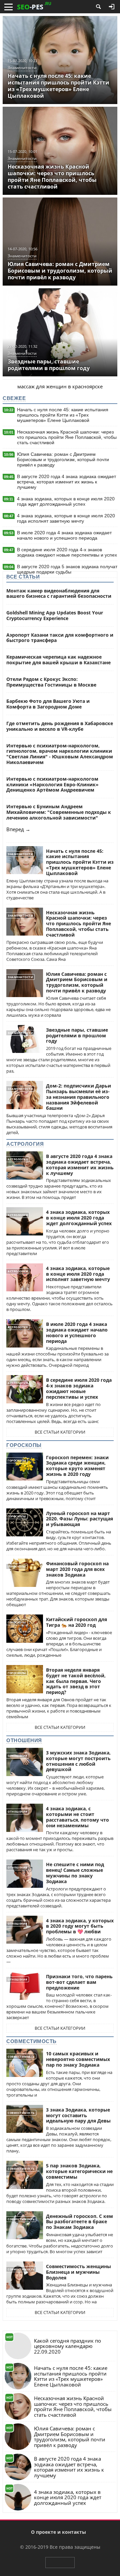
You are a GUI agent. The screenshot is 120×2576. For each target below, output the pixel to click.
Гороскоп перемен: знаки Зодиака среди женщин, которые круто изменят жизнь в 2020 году (77, 1466)
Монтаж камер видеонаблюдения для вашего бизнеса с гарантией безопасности (59, 593)
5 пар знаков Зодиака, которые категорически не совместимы (79, 2171)
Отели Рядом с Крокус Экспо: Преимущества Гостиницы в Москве (51, 682)
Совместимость (31, 2041)
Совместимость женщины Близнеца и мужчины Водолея (78, 2272)
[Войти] (112, 7)
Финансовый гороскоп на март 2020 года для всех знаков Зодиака (77, 1569)
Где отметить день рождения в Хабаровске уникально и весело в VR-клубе (60, 726)
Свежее (14, 398)
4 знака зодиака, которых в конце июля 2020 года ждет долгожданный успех (66, 501)
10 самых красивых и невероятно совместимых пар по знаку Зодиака (78, 2059)
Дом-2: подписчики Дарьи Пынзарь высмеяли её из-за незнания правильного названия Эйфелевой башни (78, 1097)
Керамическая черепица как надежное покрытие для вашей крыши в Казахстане (58, 660)
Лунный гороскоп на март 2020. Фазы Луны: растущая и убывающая (79, 1519)
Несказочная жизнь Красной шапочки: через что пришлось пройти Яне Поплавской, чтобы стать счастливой (67, 437)
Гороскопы (24, 1445)
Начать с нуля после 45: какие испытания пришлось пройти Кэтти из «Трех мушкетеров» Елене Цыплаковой (63, 415)
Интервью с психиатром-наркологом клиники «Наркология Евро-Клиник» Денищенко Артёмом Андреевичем (52, 784)
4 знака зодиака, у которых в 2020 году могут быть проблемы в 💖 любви (80, 1926)
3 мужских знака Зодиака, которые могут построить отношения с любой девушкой (78, 1761)
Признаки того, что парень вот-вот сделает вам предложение (79, 1982)
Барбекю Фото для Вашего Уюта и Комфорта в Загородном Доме (48, 704)
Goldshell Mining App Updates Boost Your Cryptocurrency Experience (55, 615)
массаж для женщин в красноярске (60, 386)
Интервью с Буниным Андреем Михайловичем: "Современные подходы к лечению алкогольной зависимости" (59, 812)
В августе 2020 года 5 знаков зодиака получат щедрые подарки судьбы (67, 569)
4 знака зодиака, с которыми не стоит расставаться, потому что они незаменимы (77, 1817)
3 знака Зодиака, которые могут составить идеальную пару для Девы (78, 2115)
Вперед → (18, 829)
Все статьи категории (60, 1432)
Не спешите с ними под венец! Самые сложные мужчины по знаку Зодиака (75, 1873)
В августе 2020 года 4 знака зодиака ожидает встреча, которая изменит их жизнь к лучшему (66, 482)
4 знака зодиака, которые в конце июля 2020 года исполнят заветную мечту (66, 518)
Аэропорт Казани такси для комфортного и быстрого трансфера (60, 638)
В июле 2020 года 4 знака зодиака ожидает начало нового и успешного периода (64, 535)
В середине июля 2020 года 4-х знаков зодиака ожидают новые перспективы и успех (67, 552)
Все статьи (23, 577)
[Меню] (8, 7)
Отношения (24, 1740)
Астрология (25, 1144)
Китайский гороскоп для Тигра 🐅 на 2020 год (76, 1622)
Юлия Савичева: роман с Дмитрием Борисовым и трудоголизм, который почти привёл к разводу (63, 459)
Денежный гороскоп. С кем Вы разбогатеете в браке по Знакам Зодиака (79, 2222)
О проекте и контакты (58, 2532)
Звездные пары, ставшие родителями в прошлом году (77, 1035)
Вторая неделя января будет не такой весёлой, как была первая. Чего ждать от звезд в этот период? (76, 1681)
